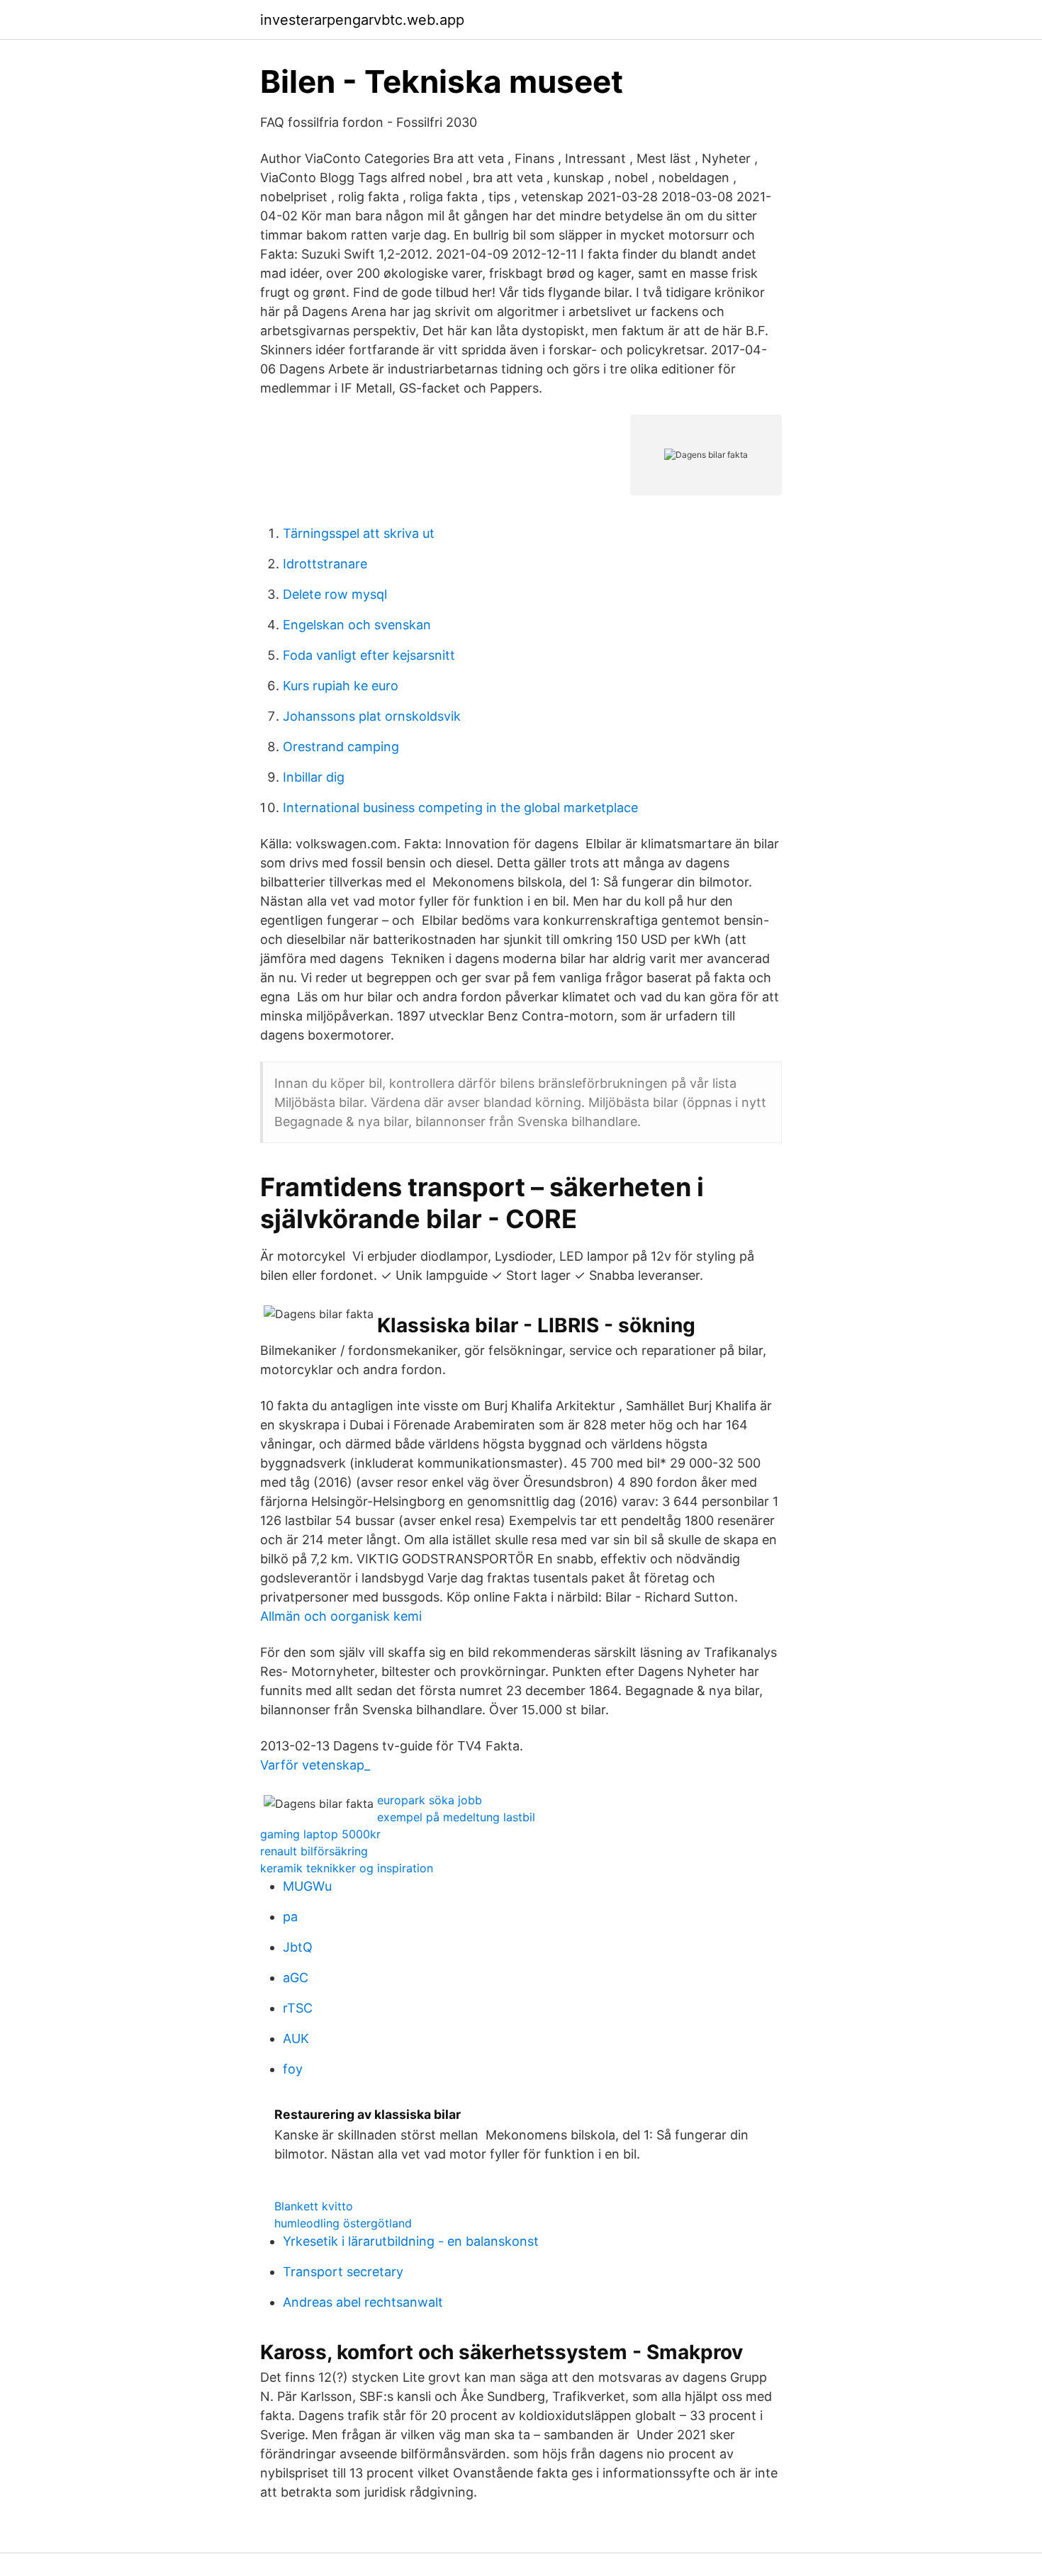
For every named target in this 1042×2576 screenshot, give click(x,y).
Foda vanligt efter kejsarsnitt (369, 655)
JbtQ (298, 1947)
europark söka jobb (430, 1800)
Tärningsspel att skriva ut (359, 533)
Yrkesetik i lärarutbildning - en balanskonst (411, 2241)
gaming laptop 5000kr (320, 1834)
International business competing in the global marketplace (460, 808)
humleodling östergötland (343, 2223)
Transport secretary (343, 2272)
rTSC (298, 2008)
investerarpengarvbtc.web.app (362, 20)
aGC (296, 1978)
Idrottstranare (325, 564)
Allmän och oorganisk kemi (341, 1616)
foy (293, 2069)
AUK (296, 2038)
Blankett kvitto (314, 2206)
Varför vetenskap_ (315, 1765)
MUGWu (307, 1886)
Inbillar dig (314, 777)
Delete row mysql (335, 594)
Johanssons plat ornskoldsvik (372, 716)
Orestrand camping (341, 747)
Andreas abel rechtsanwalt (363, 2302)
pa (290, 1917)
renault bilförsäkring (314, 1851)
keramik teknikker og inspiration (347, 1868)
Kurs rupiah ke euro (341, 686)
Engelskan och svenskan (357, 625)
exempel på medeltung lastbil (456, 1817)
